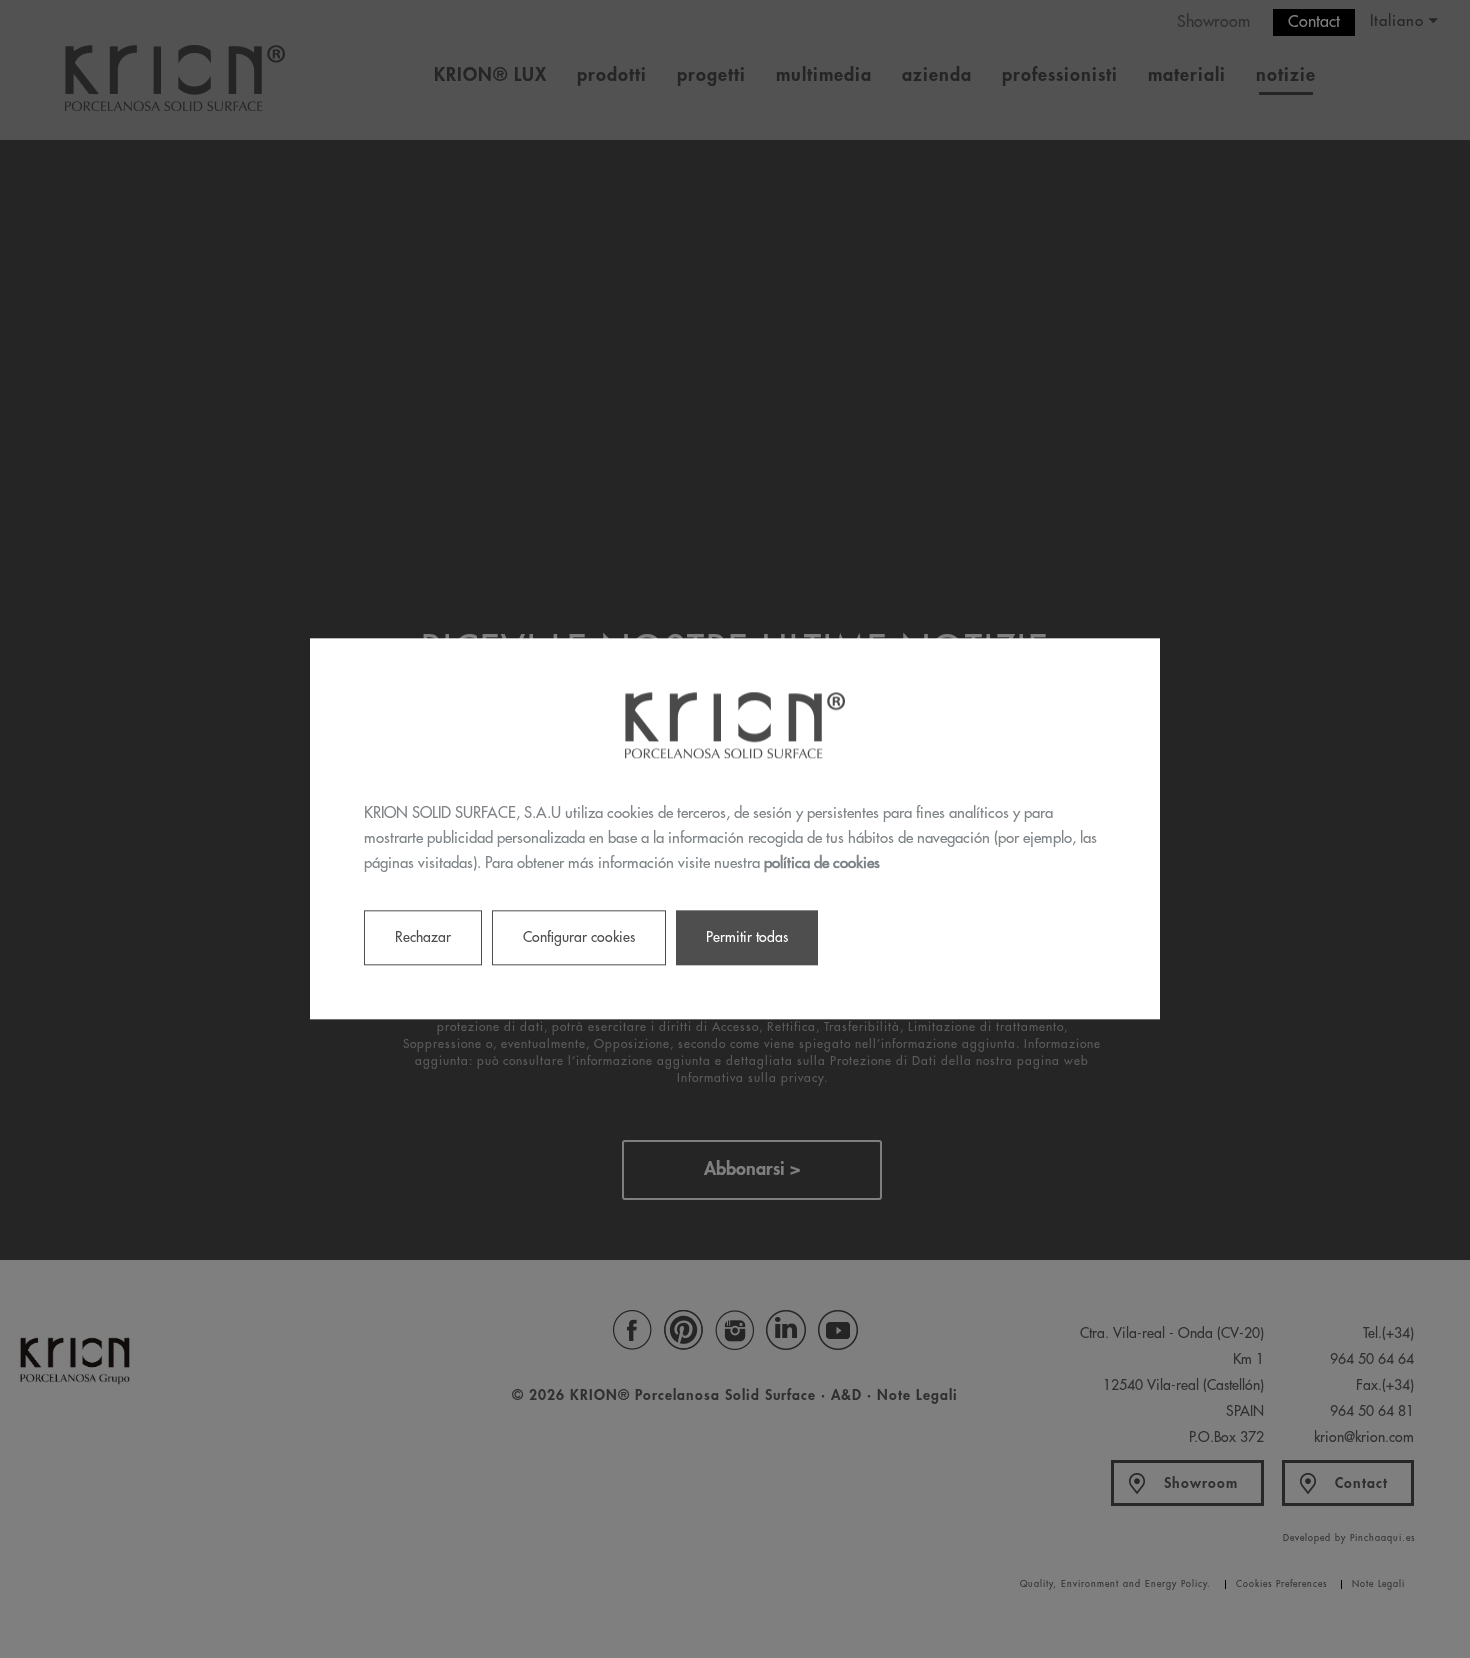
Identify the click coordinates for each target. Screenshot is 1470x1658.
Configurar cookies (579, 938)
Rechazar (423, 938)
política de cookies (822, 863)
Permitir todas (747, 938)
